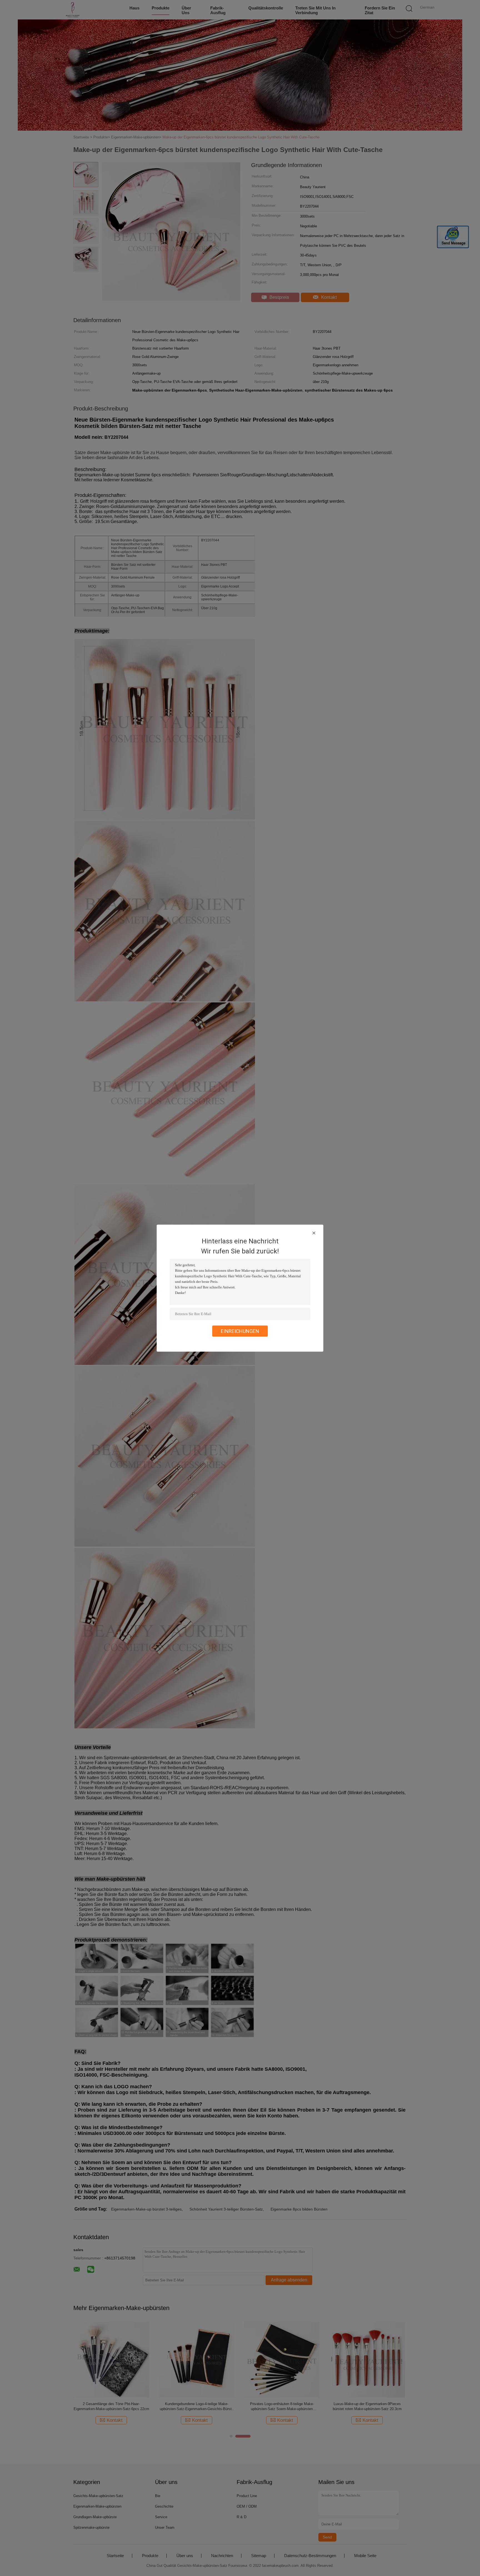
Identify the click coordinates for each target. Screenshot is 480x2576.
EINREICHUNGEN (240, 1331)
